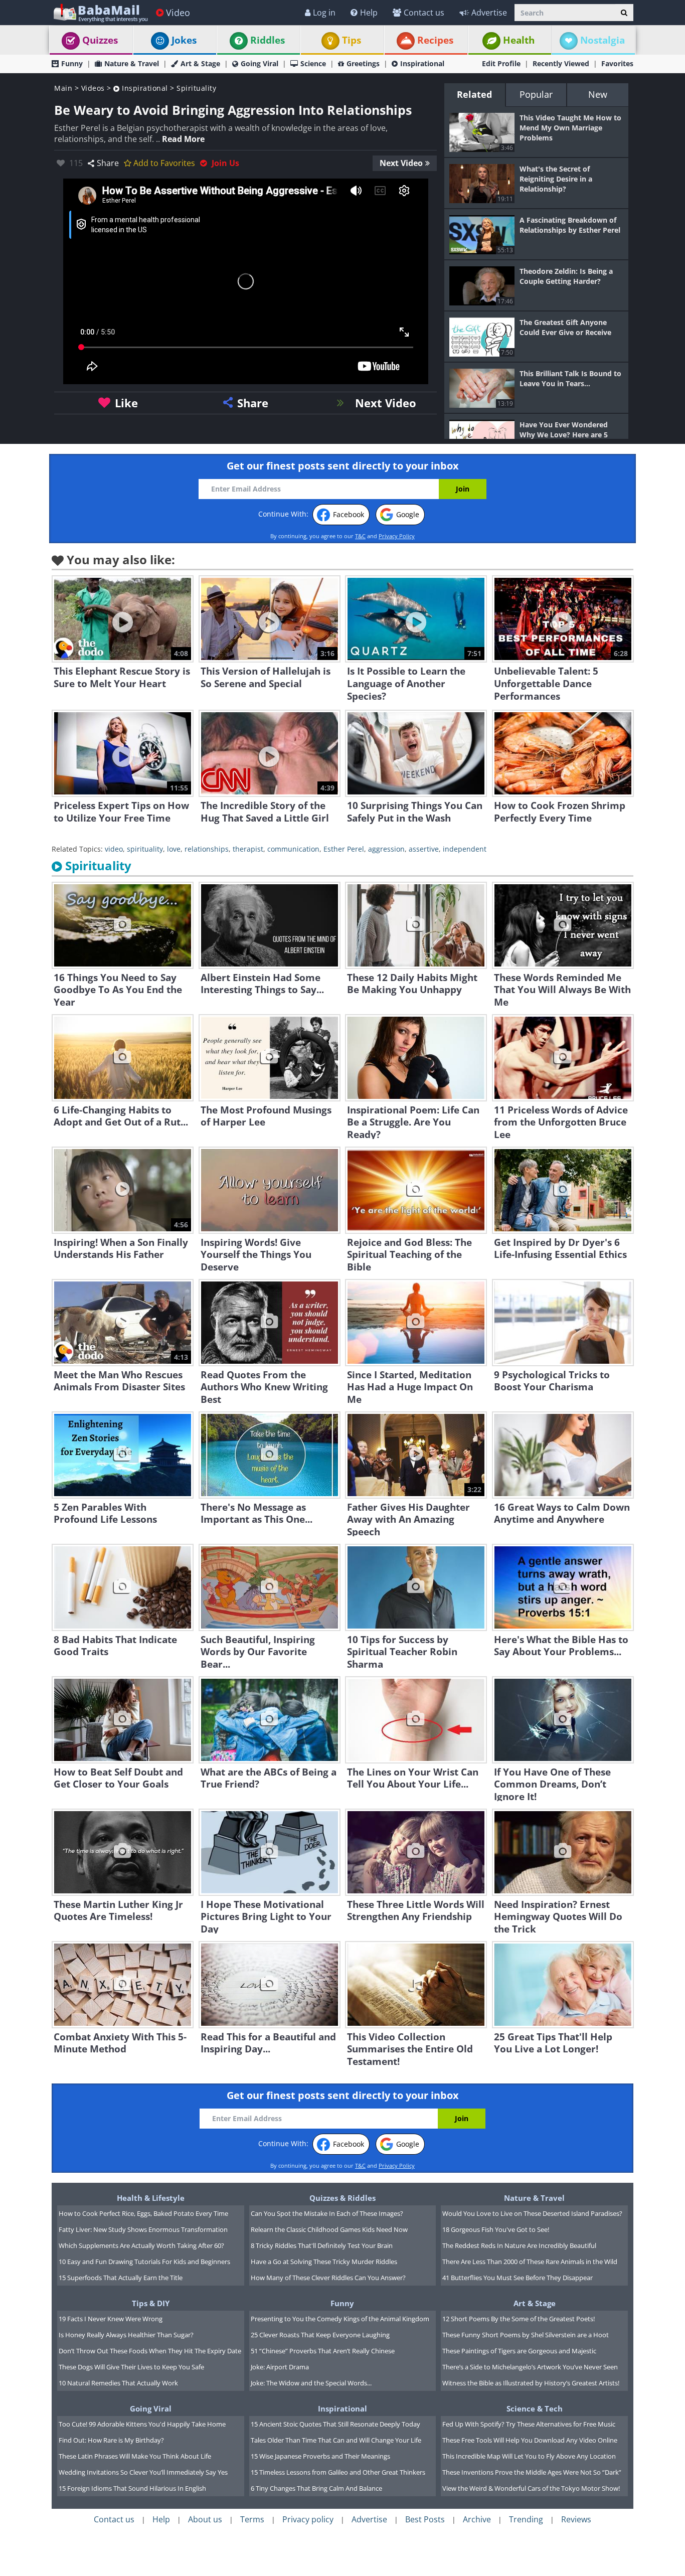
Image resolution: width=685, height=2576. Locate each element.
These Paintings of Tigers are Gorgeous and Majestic (519, 2351)
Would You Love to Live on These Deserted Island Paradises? (532, 2213)
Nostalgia (603, 40)
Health (519, 40)
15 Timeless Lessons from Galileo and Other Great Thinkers (338, 2472)
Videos (93, 88)
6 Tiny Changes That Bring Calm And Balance (316, 2488)
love (174, 849)
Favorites (617, 63)
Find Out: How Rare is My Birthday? (111, 2440)
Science (313, 63)
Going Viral (260, 63)
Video (178, 13)
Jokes (184, 40)
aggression (386, 849)
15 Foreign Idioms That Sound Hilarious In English (132, 2488)
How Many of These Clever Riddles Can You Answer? (328, 2278)
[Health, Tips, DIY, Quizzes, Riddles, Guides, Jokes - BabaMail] (100, 12)
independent (465, 849)
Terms (252, 2519)
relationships (207, 849)
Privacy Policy (397, 536)
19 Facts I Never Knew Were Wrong (111, 2319)
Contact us (424, 13)
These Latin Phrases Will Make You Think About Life (135, 2456)
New (598, 94)
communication (293, 849)
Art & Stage (200, 63)
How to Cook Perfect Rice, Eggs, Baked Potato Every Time (143, 2213)
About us (205, 2519)
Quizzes (100, 40)
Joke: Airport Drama (280, 2367)
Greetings (363, 63)
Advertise (489, 13)
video (114, 849)
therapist (248, 849)
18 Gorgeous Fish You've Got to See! (496, 2229)
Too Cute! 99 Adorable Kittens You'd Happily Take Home (142, 2424)
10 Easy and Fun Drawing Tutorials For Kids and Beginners (144, 2262)
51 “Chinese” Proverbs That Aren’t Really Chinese (323, 2351)
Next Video (401, 163)
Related (474, 94)
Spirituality (196, 88)
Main (63, 88)
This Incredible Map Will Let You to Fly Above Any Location (529, 2456)
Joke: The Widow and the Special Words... (311, 2383)
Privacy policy (308, 2519)
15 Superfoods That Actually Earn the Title (121, 2278)
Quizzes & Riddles (342, 2198)
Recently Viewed (561, 63)
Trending (526, 2519)
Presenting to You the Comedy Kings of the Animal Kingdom (340, 2319)
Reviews (576, 2519)
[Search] (624, 13)
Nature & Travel (132, 63)
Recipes (435, 40)
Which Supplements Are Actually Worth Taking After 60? (141, 2245)
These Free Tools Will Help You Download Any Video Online (530, 2440)
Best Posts (425, 2519)
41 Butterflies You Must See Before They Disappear (518, 2278)
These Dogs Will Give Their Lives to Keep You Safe (131, 2367)
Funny (72, 63)
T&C (360, 536)
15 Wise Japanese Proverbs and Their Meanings (320, 2456)
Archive (477, 2519)
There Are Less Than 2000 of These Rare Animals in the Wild (530, 2262)
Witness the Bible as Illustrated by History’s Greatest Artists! (531, 2383)
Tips (352, 40)
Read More (183, 139)
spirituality (145, 849)
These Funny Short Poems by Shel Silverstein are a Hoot (526, 2335)
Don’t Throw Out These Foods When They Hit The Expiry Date (150, 2351)
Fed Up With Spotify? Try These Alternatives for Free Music (529, 2424)
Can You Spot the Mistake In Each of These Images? (327, 2213)
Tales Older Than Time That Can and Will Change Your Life (336, 2440)
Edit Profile (501, 63)
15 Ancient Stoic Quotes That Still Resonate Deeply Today (335, 2424)
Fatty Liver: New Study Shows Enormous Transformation (143, 2229)
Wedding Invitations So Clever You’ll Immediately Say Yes (143, 2472)
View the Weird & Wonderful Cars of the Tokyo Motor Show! (531, 2488)
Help (369, 13)
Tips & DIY (151, 2303)
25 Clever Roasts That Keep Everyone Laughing (320, 2335)
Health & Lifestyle (151, 2198)
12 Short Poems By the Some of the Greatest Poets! (519, 2319)
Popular (536, 94)
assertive (424, 849)
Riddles (268, 40)
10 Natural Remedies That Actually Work (118, 2383)
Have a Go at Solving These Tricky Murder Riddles (324, 2262)
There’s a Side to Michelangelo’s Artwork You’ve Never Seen (530, 2367)
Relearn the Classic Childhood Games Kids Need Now (329, 2229)
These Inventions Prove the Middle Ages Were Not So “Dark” (532, 2472)
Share (108, 163)
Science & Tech (535, 2408)
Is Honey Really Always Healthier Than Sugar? (126, 2335)
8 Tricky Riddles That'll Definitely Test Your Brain (322, 2245)
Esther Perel (344, 849)
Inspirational (422, 63)
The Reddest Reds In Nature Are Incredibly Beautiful (519, 2245)
